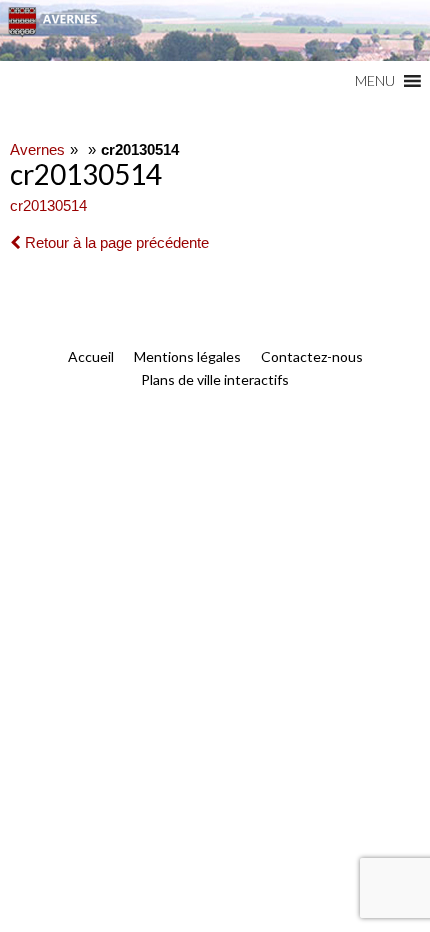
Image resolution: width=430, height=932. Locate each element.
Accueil (91, 356)
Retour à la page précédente (115, 242)
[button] (375, 81)
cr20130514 (48, 205)
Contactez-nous (312, 356)
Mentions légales (187, 356)
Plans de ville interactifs (215, 379)
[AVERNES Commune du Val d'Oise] (215, 30)
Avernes (37, 149)
